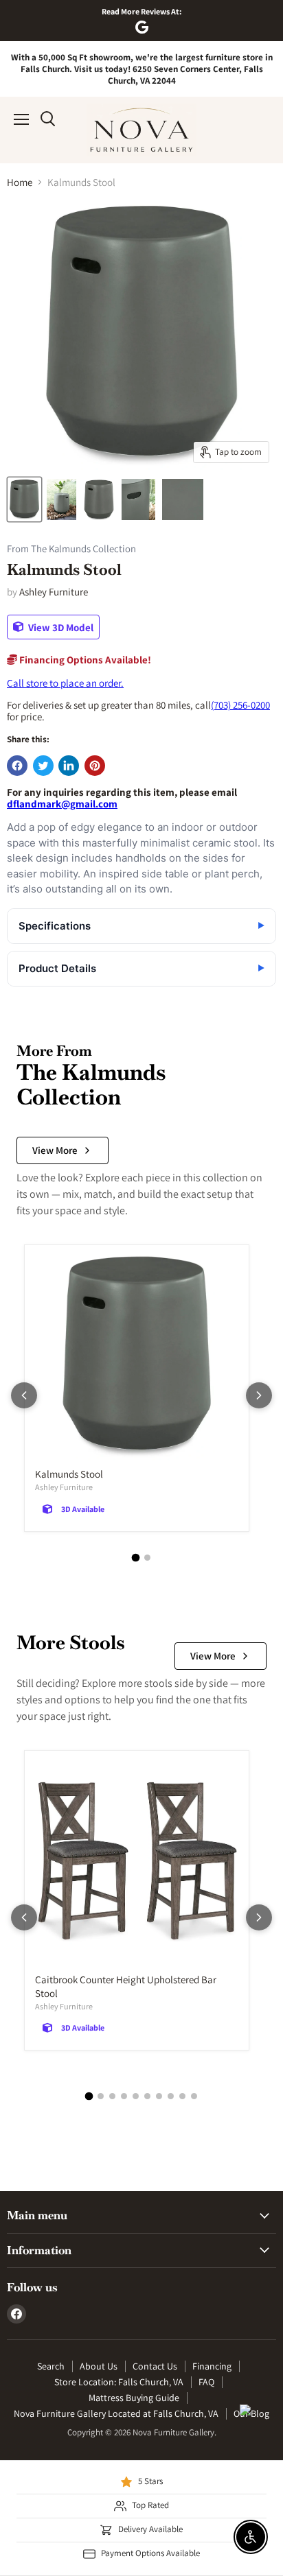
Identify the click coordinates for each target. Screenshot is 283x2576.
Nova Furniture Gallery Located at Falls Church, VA (116, 2413)
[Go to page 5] (136, 2096)
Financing (212, 2366)
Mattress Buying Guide (134, 2398)
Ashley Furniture (54, 592)
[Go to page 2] (147, 1558)
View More (55, 1150)
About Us (99, 2366)
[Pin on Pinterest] (95, 766)
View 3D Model (60, 627)
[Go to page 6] (147, 2096)
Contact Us (155, 2366)
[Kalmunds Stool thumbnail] (24, 499)
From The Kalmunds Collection (71, 549)
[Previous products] (24, 1395)
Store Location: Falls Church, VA (119, 2382)
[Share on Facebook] (17, 766)
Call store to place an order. (65, 683)
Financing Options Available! (84, 660)
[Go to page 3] (112, 2096)
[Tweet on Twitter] (43, 766)
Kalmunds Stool (69, 1474)
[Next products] (259, 1395)
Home (20, 182)
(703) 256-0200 (240, 705)
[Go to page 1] (136, 1557)
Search (51, 2366)
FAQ (206, 2382)
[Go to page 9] (182, 2096)
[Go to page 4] (124, 2096)
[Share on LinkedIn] (69, 766)
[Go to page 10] (194, 2096)
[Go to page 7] (159, 2096)
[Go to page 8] (171, 2096)
